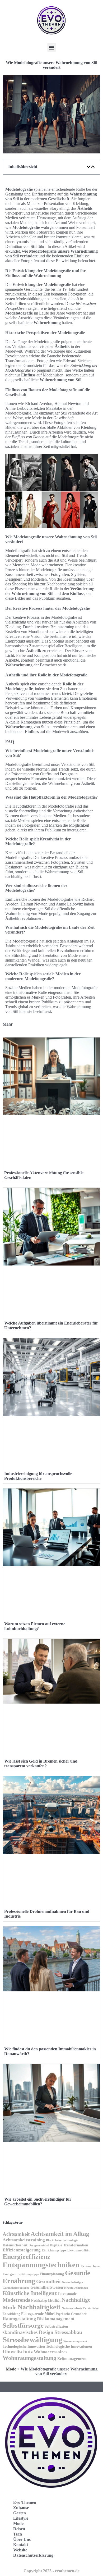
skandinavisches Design (28, 2332)
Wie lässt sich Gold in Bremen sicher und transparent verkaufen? (41, 1763)
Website (20, 2550)
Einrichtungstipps (54, 2250)
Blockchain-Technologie (62, 2240)
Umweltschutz (18, 2352)
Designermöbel (39, 2245)
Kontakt (21, 2545)
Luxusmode (67, 2294)
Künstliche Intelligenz (30, 2293)
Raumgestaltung (19, 2319)
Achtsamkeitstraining (24, 2240)
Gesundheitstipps (72, 2282)
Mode (11, 2369)
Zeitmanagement (72, 2358)
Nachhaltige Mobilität (46, 2301)
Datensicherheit (15, 2245)
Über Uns (22, 2539)
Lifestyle (21, 2518)
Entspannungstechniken (41, 2265)
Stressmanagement (75, 2341)
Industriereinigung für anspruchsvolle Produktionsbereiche (38, 1476)
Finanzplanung (52, 2274)
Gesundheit (48, 2281)
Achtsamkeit (16, 2234)
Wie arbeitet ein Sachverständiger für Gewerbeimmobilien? (38, 2202)
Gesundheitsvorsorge (16, 2288)
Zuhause (21, 2508)
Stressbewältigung (32, 2340)
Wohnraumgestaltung (29, 2358)
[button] (52, 47)
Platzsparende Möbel (38, 2314)
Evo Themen (25, 2502)
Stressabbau (68, 2332)
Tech (18, 2534)
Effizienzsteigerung (22, 2250)
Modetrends (16, 2300)
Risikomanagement (56, 2319)
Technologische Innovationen (69, 2347)
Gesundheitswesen (47, 2287)
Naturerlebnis (72, 2308)
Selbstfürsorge (23, 2325)
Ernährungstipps (28, 2274)
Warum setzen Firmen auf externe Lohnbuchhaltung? (35, 1626)
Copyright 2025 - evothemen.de (51, 2571)
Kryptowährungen (76, 2288)
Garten (20, 2513)
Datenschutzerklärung (33, 2555)
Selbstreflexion (56, 2326)
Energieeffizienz (27, 2257)
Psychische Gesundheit (71, 2314)
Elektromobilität (78, 2250)
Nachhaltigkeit (39, 2307)
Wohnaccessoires (51, 2352)
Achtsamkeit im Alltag (60, 2234)
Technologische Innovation (24, 2347)
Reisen (19, 2529)
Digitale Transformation (69, 2245)
